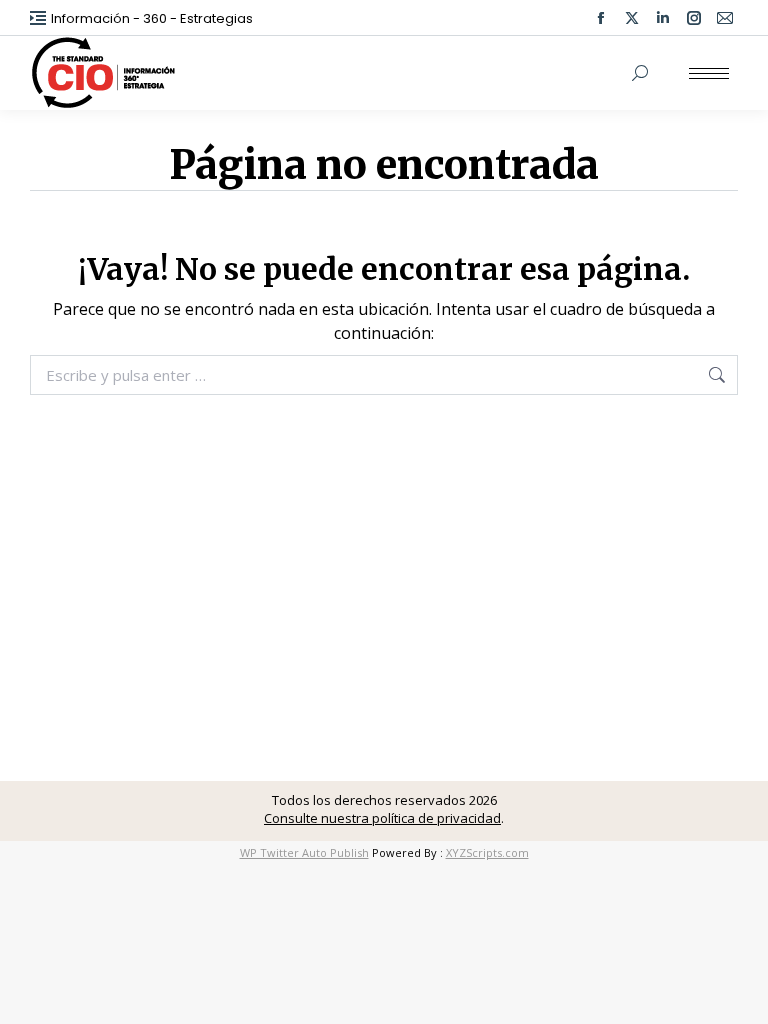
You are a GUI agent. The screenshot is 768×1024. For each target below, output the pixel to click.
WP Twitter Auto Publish (304, 852)
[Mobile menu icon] (709, 73)
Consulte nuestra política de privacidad (382, 818)
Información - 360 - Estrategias (152, 18)
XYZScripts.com (487, 852)
